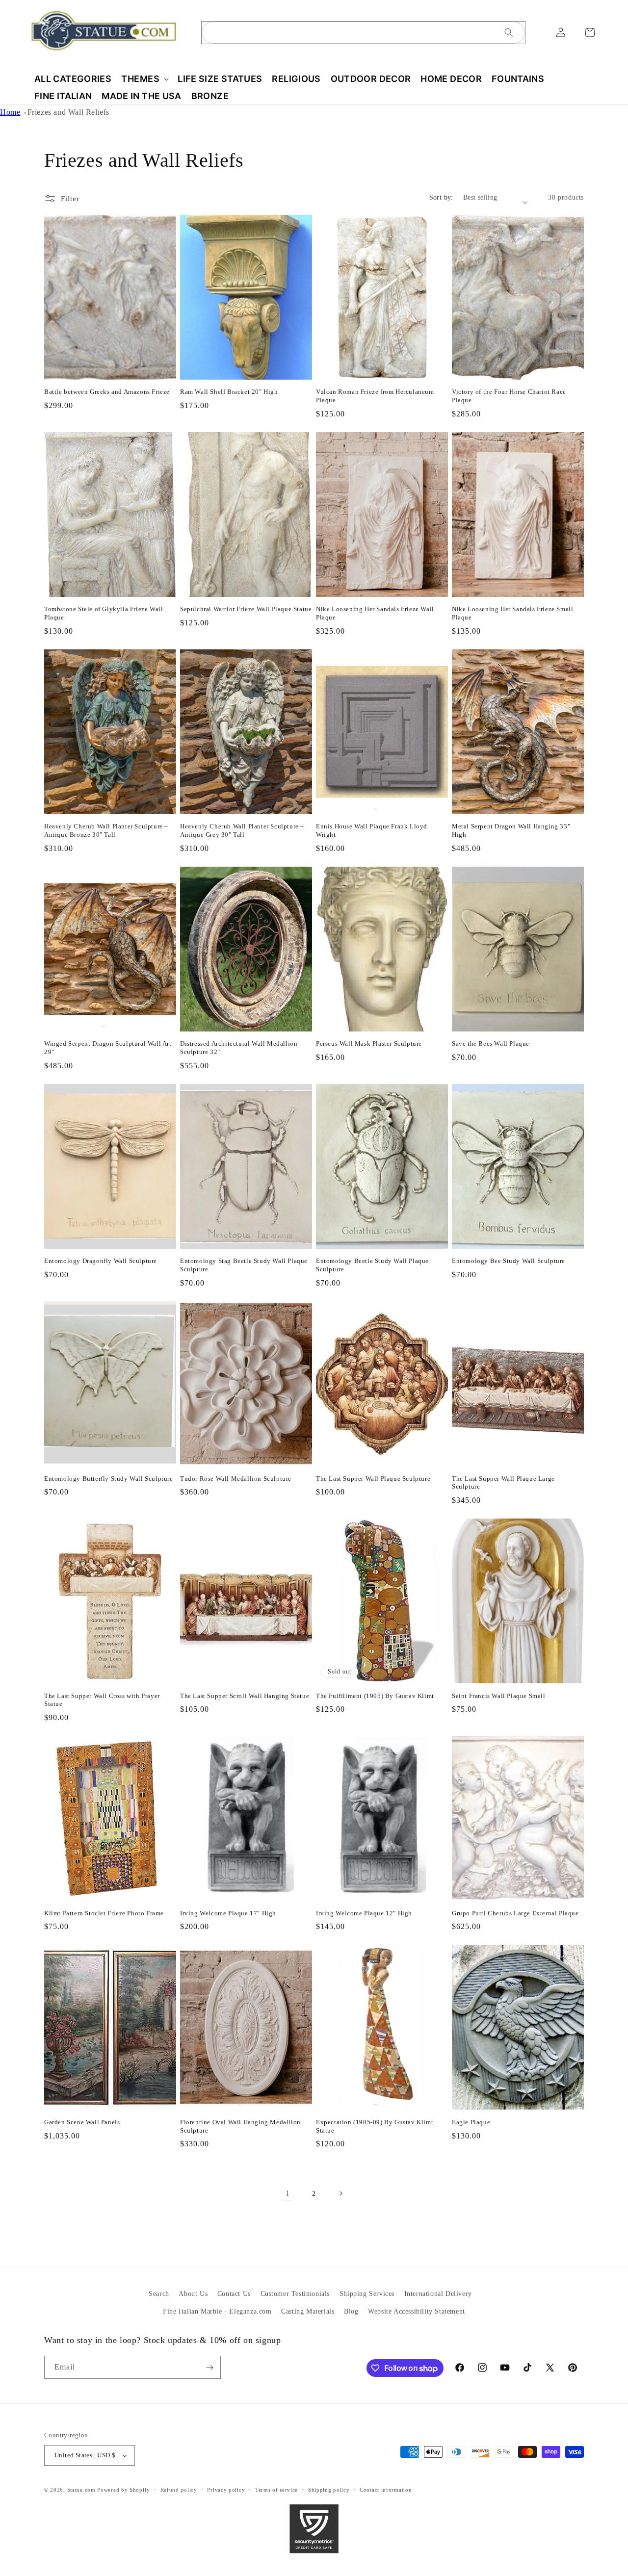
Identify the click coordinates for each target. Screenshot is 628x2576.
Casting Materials (308, 2311)
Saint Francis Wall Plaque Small (499, 1696)
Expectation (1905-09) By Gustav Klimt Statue (375, 2126)
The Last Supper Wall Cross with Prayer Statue (102, 1700)
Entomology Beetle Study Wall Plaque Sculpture (372, 1265)
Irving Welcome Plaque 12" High (364, 1913)
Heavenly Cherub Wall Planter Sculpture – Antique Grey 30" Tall (242, 830)
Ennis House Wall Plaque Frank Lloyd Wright (372, 830)
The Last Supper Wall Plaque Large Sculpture (503, 1483)
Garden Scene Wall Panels (82, 2122)
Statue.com (81, 2490)
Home (10, 112)
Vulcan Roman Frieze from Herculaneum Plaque (375, 396)
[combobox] (363, 33)
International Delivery (438, 2294)
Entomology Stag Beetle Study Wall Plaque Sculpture (244, 1265)
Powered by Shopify (124, 2490)
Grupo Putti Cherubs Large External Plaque (515, 1913)
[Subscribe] (209, 2367)
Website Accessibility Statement (417, 2311)
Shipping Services (367, 2294)
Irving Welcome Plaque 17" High (228, 1913)
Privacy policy (226, 2490)
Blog (351, 2311)
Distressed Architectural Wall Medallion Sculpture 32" (239, 1048)
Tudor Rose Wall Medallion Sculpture (236, 1479)
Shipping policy (329, 2490)
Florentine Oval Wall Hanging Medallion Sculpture (240, 2126)
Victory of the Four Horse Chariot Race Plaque (509, 396)
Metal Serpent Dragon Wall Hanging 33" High (511, 830)
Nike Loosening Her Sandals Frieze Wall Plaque (375, 613)
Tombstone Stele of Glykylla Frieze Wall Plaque (104, 613)
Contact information (386, 2490)
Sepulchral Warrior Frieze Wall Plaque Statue (246, 609)
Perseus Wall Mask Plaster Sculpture (369, 1043)
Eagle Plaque (471, 2122)
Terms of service (276, 2490)
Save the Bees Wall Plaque (491, 1043)
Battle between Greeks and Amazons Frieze (107, 392)
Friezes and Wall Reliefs (68, 112)
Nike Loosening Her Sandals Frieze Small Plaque (512, 613)
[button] (144, 79)
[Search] (509, 32)
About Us (193, 2294)
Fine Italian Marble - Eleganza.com (217, 2311)
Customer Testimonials (295, 2294)
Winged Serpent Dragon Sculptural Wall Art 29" (108, 1048)
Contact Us (234, 2294)
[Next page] (340, 2193)
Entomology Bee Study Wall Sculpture (509, 1261)
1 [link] (288, 2193)
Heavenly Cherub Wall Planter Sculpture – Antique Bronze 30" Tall (106, 830)
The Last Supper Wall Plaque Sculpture (373, 1479)
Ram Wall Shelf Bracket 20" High (229, 392)
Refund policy (179, 2490)
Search (159, 2294)
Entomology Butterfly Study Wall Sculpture (109, 1479)
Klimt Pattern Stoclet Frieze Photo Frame (104, 1913)
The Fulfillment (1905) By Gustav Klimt (375, 1696)
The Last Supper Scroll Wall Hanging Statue (245, 1696)
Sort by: (441, 197)
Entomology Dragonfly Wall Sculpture (101, 1261)
